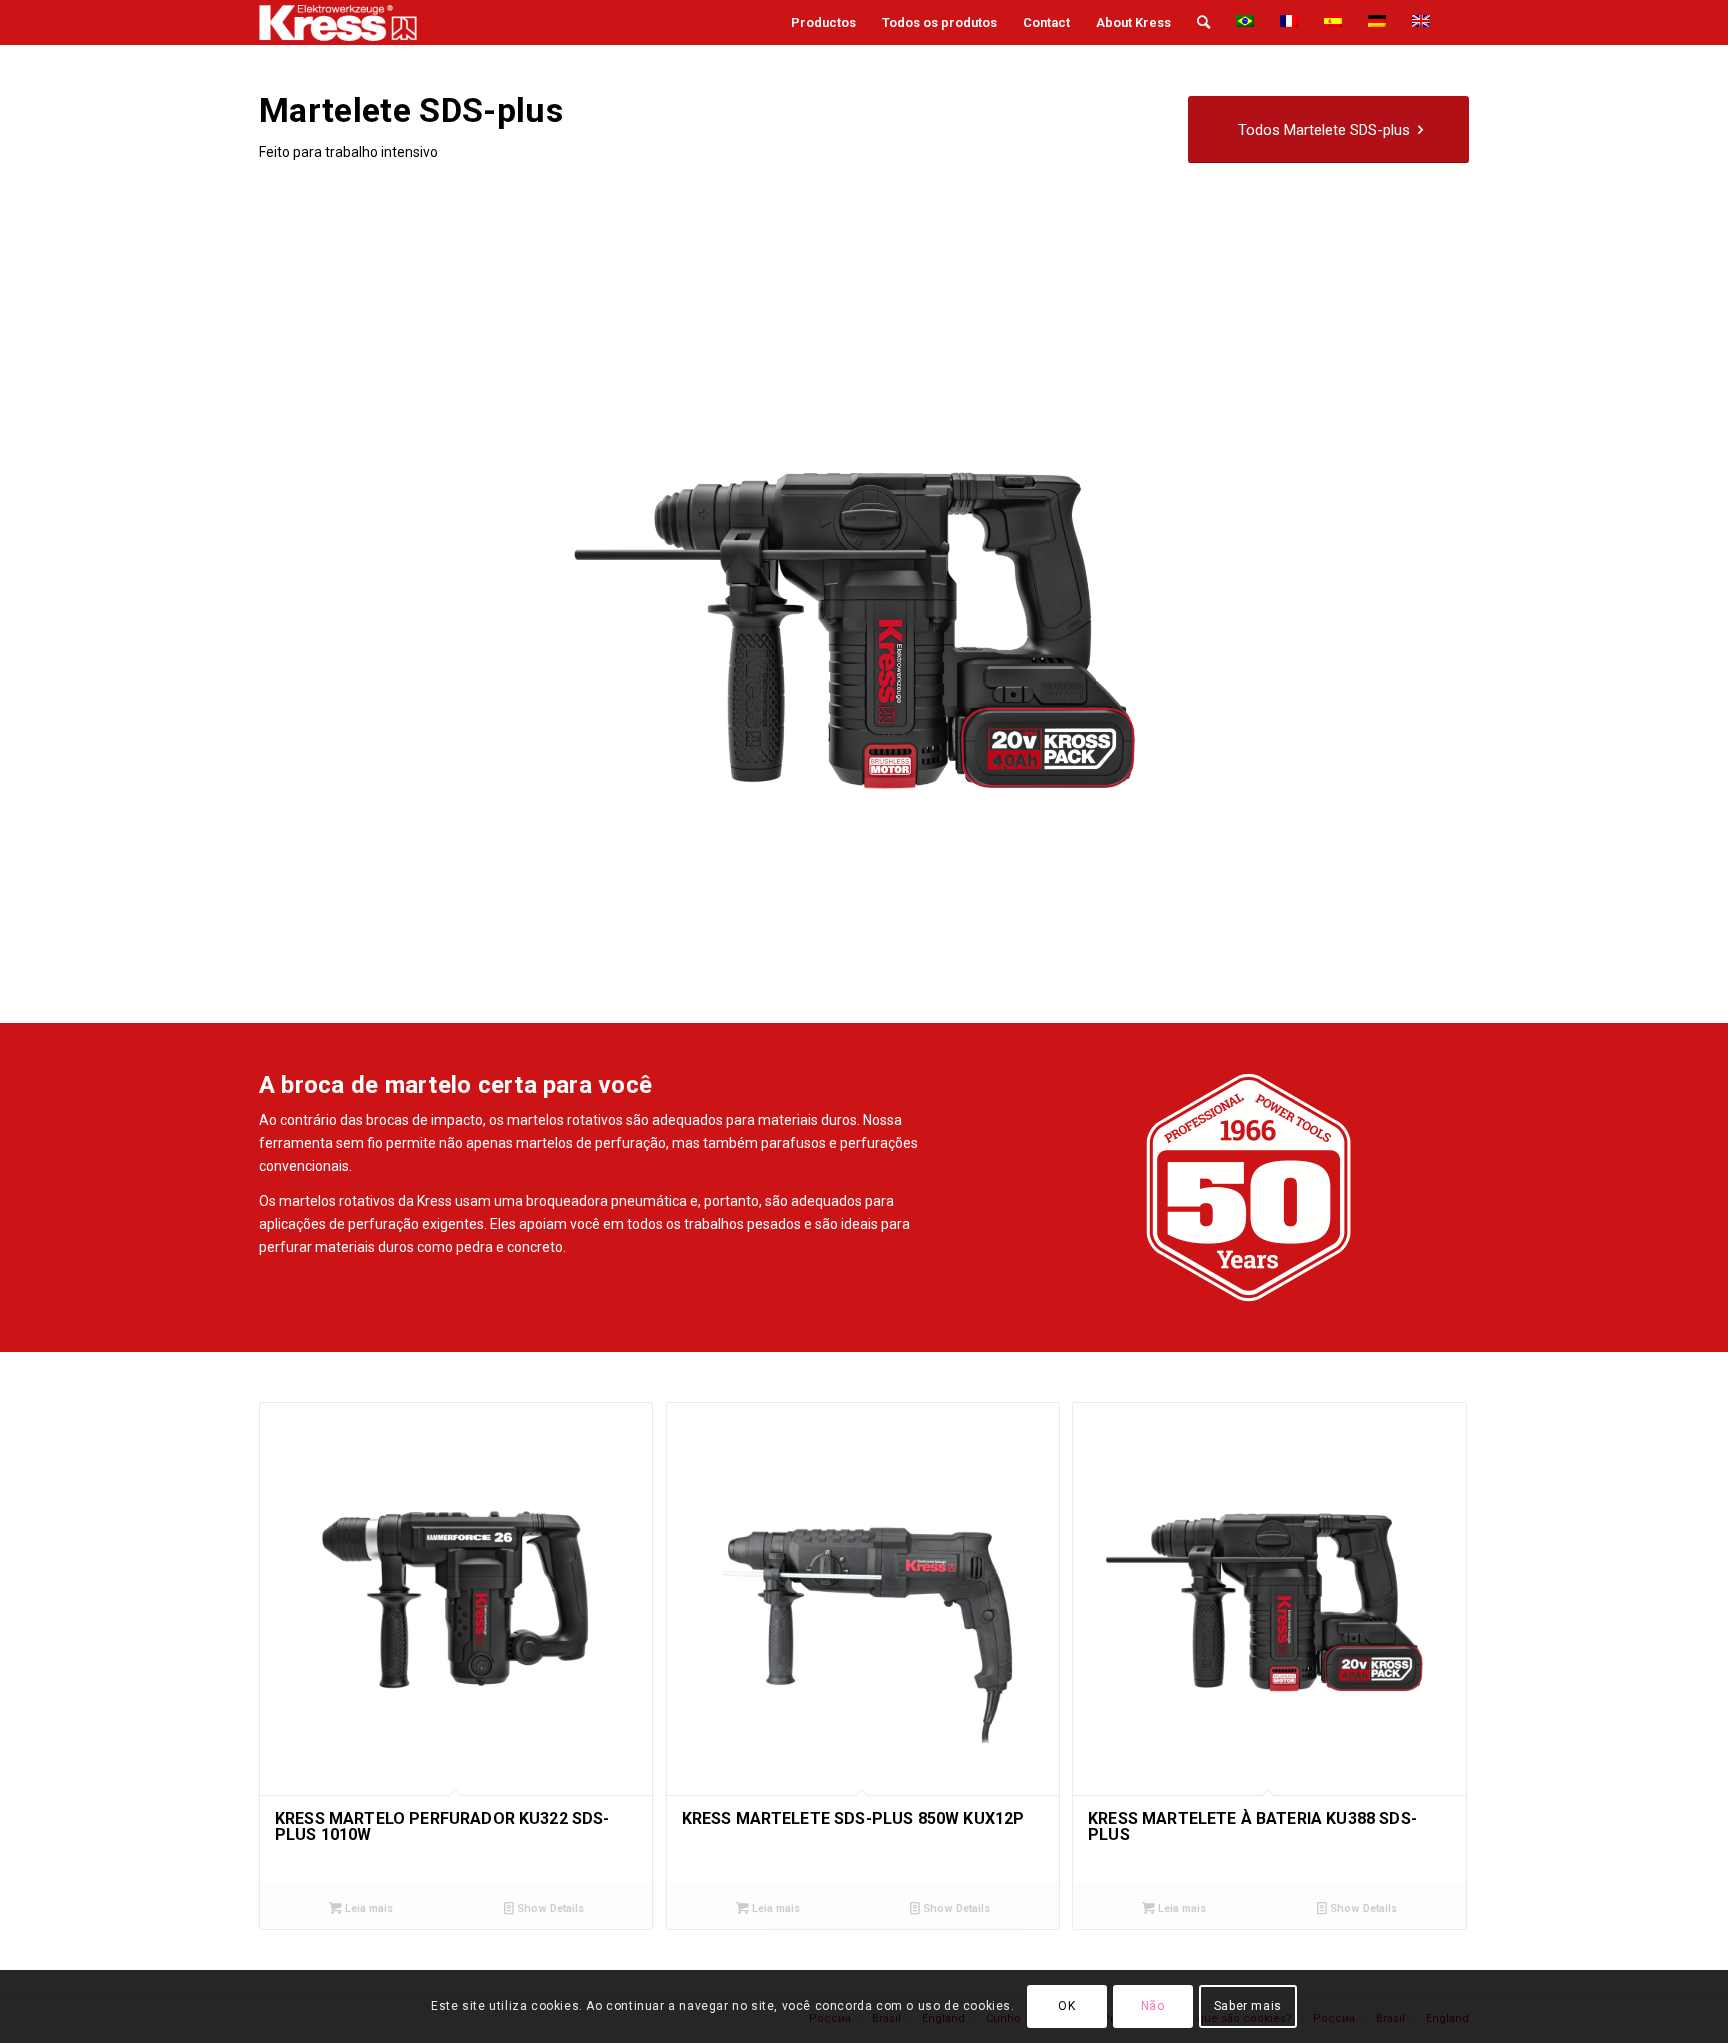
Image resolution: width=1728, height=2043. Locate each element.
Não (1153, 2006)
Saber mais (1248, 2006)
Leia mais (367, 1908)
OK (1066, 2006)
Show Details (549, 1908)
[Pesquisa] (1203, 22)
